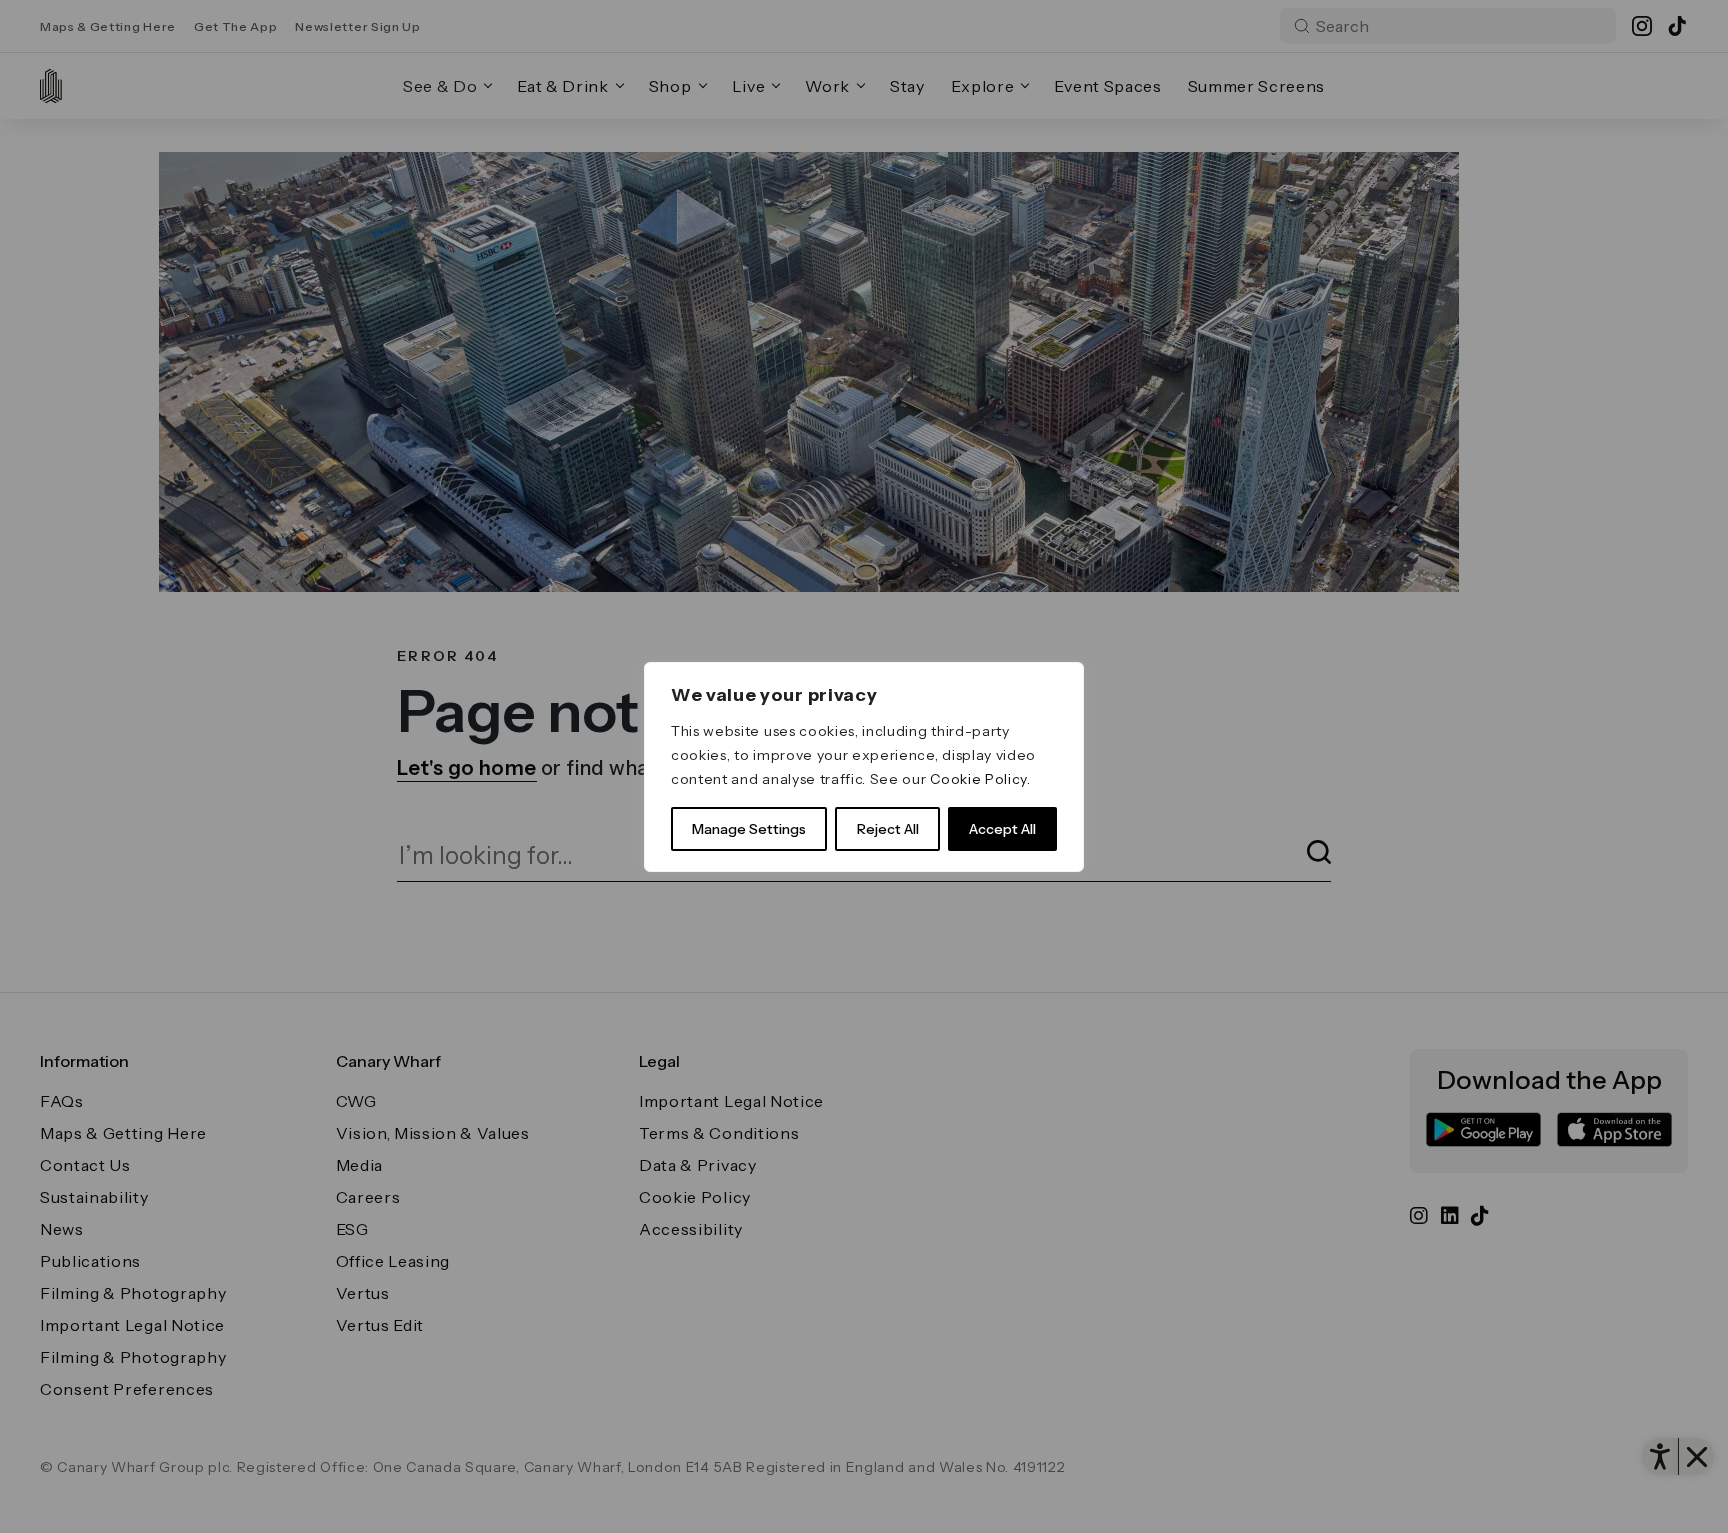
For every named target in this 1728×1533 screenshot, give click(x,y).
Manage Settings (749, 829)
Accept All (1002, 829)
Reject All (888, 829)
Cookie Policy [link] (978, 779)
